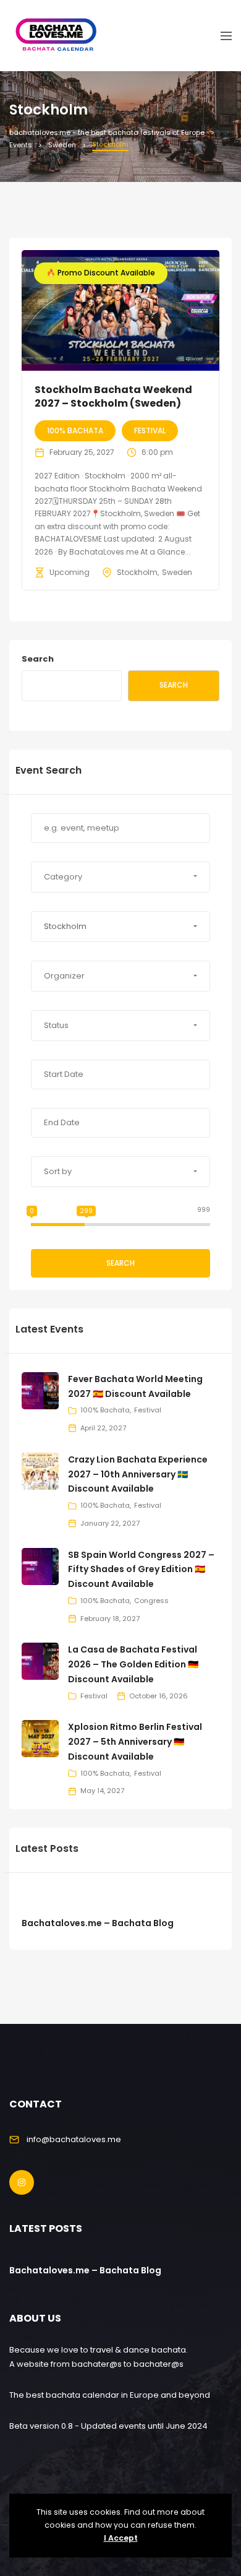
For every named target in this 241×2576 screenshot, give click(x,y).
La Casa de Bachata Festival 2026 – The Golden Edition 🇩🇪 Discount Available (133, 1664)
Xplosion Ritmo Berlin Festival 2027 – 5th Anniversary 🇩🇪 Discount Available (135, 1742)
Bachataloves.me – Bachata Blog (98, 1923)
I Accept (121, 2538)
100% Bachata (75, 430)
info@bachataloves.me (74, 2139)
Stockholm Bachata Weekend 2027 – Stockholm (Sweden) (113, 396)
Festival (150, 430)
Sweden (177, 572)
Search (38, 659)
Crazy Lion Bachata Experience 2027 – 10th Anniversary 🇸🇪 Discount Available (138, 1474)
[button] (120, 877)
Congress (151, 1601)
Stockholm (137, 572)
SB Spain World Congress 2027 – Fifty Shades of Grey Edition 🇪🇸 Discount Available (141, 1570)
